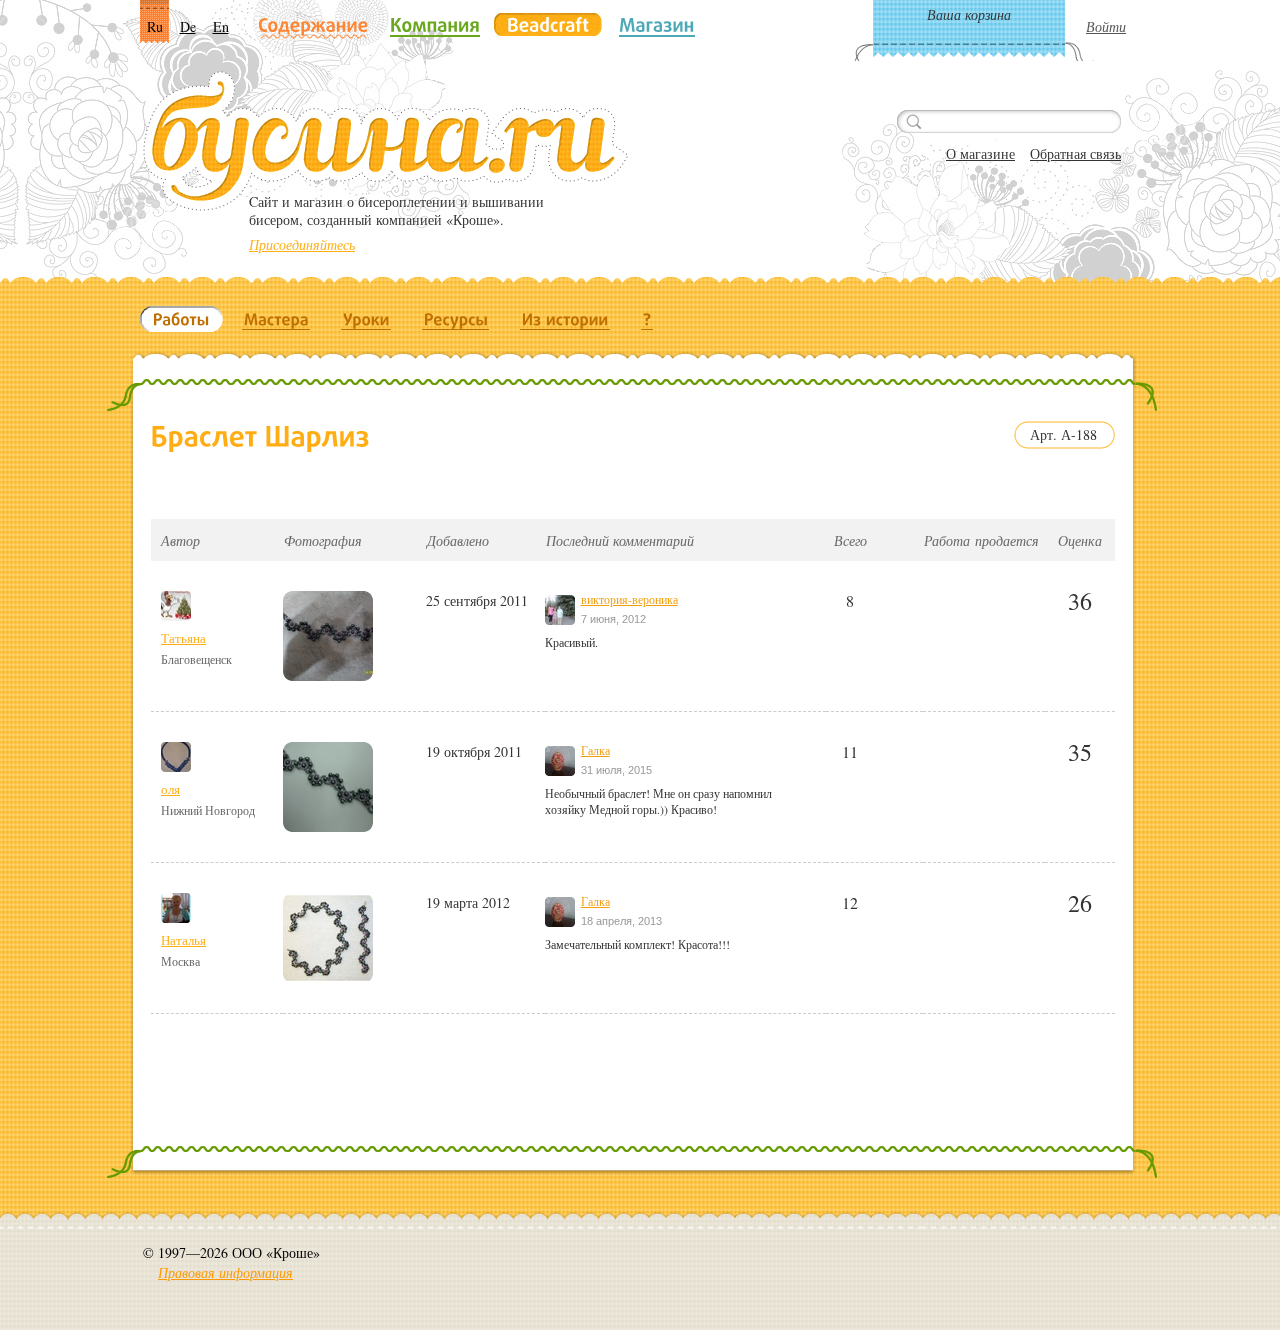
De (188, 26)
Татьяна (183, 638)
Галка (595, 750)
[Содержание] (313, 26)
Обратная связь (1075, 153)
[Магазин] (657, 25)
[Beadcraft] (548, 24)
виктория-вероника (629, 599)
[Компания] (435, 25)
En (221, 26)
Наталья (183, 940)
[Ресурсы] (456, 319)
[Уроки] (366, 319)
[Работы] (181, 319)
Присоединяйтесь (302, 244)
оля (170, 789)
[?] (647, 319)
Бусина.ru (385, 141)
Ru (155, 26)
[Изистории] (565, 319)
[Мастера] (276, 319)
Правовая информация (225, 1272)
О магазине (980, 153)
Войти (1106, 26)
